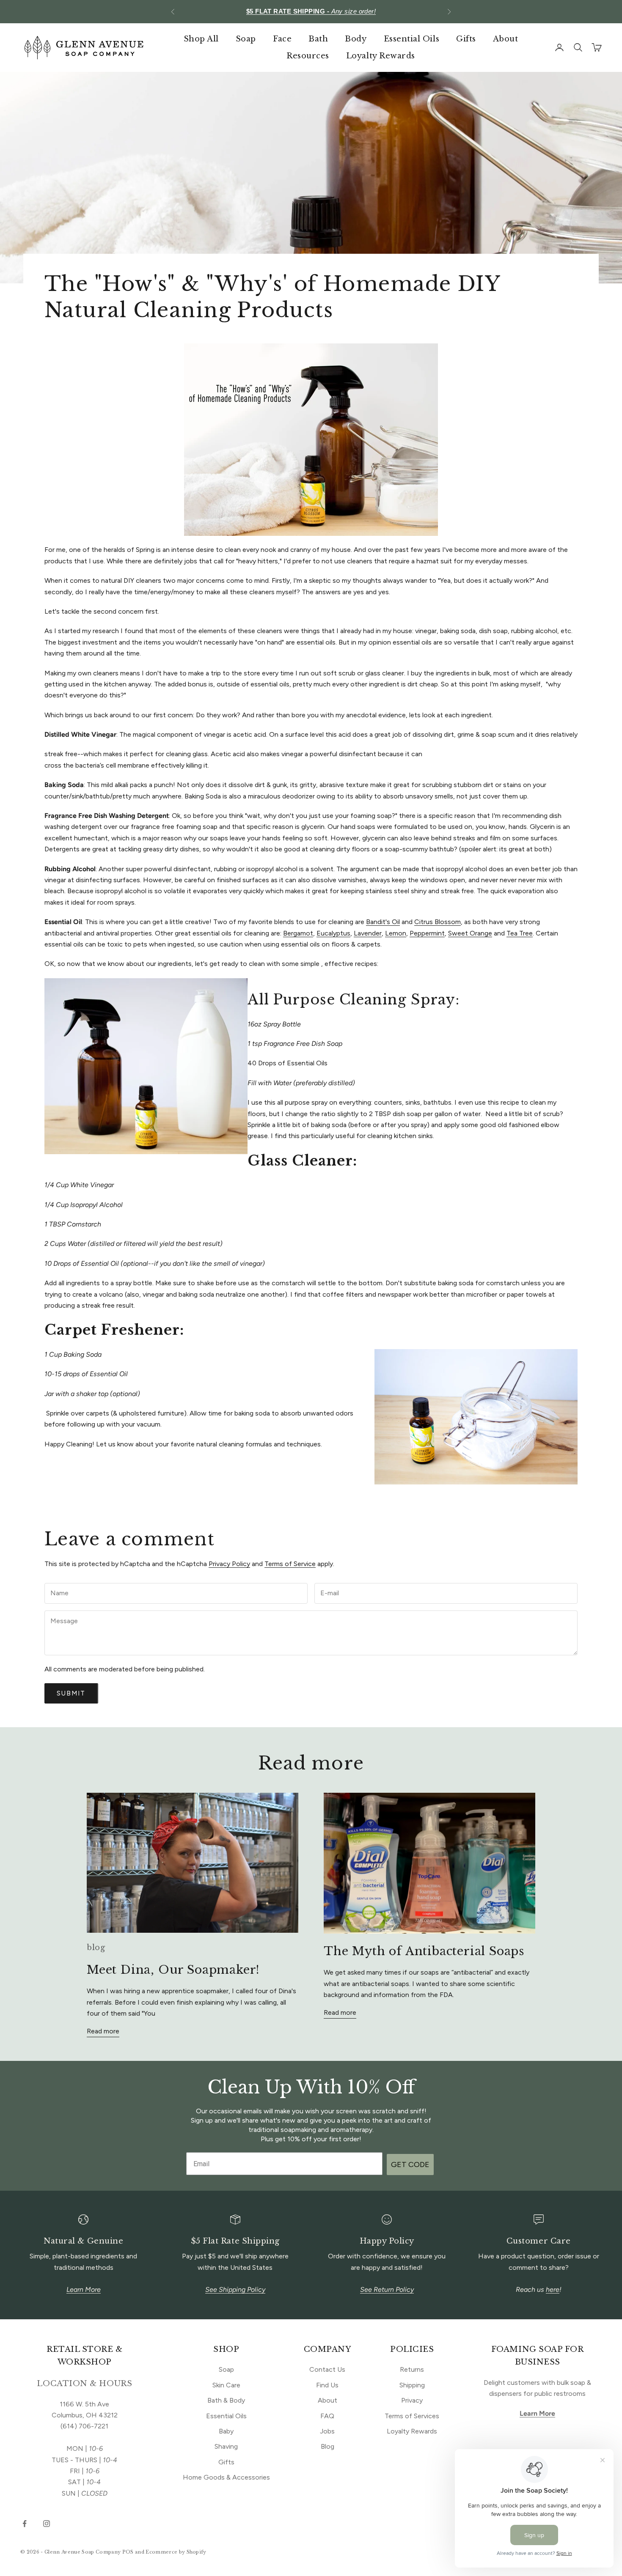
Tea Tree (520, 933)
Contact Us (327, 2369)
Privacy (412, 2400)
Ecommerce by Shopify (176, 2552)
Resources (308, 56)
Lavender (368, 933)
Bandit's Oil (383, 922)
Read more (103, 2031)
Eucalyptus (333, 933)
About (506, 39)
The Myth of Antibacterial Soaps (424, 1951)
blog (96, 1948)
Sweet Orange (470, 933)
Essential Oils (412, 39)
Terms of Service (290, 1564)
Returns (412, 2369)
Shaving (226, 2446)
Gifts (466, 39)
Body (356, 39)
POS (128, 2552)
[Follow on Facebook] (25, 2524)
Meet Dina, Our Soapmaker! (173, 1970)
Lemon (396, 933)
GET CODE (410, 2164)
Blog (328, 2446)
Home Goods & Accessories (226, 2477)
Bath (318, 39)
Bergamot (298, 933)
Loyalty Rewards (381, 56)
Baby (226, 2431)
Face (282, 39)
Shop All (201, 39)
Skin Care (226, 2385)
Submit (71, 1693)
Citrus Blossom (438, 922)
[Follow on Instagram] (47, 2524)
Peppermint (427, 933)
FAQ (327, 2416)
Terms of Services (412, 2416)
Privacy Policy (229, 1564)
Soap (246, 39)
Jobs (327, 2431)
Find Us (327, 2385)
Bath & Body (226, 2400)
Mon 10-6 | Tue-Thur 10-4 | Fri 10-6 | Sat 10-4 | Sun (311, 11)
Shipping (412, 2385)
